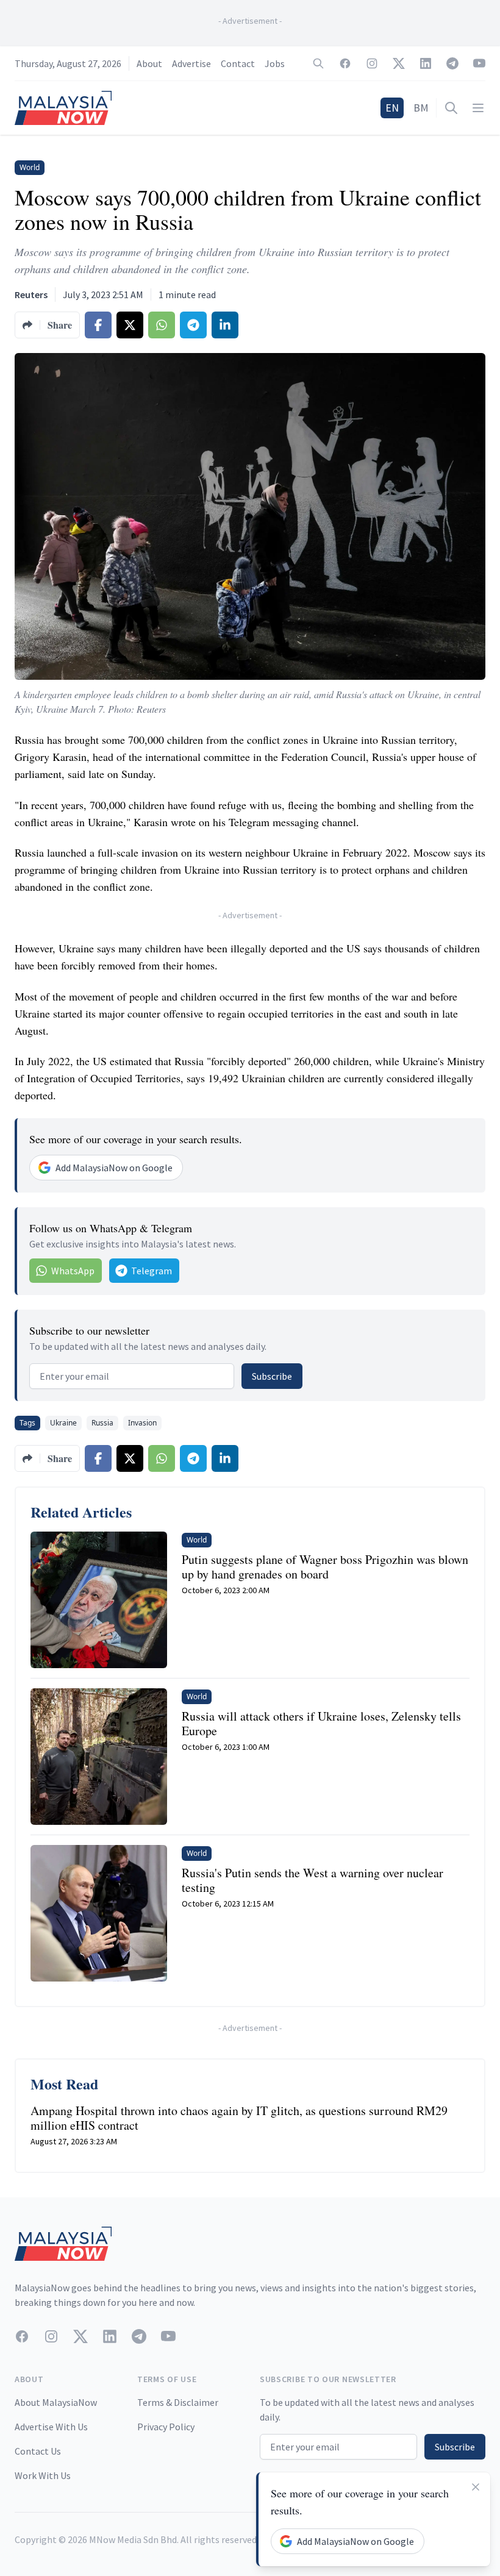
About (149, 63)
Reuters (31, 294)
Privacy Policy (166, 2427)
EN (392, 108)
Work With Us (43, 2475)
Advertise (191, 63)
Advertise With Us (51, 2427)
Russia (102, 1423)
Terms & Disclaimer (178, 2402)
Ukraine (63, 1423)
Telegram (152, 1271)
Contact (238, 63)
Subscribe (272, 1376)
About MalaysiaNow (56, 2402)
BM (421, 108)
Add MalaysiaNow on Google (114, 1168)
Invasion (142, 1423)
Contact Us (38, 2451)
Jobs (275, 63)
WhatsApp (73, 1271)
